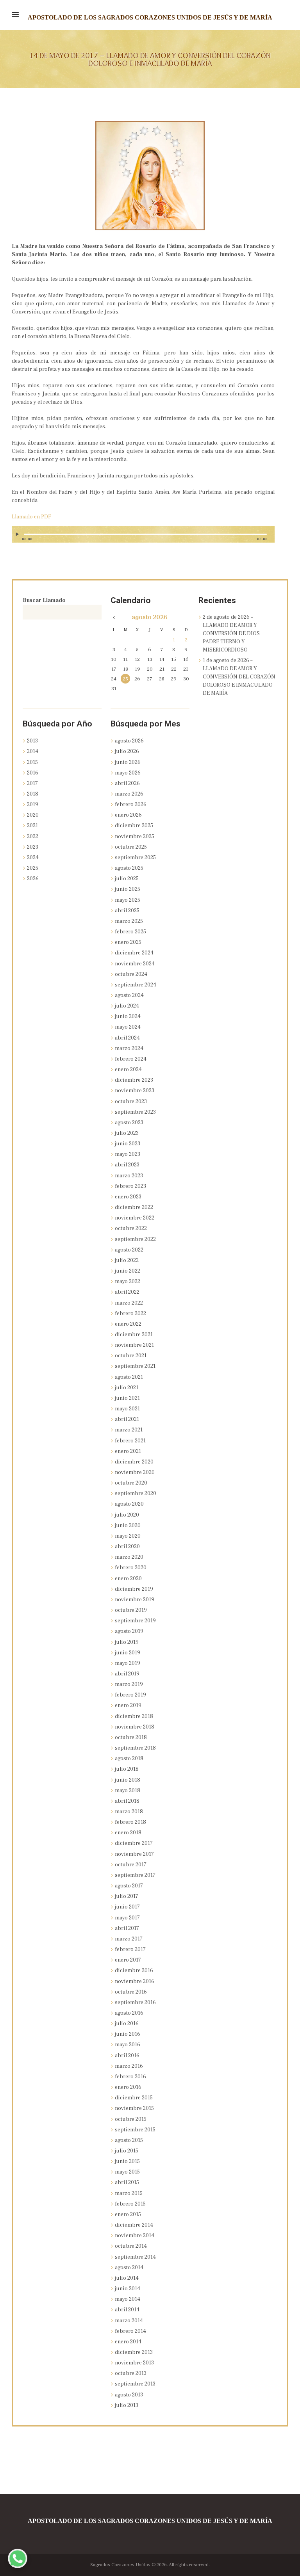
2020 (33, 815)
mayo (128, 773)
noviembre (135, 837)
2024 (33, 858)
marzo (129, 794)
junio (128, 762)
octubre (131, 847)
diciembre (134, 826)
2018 (33, 794)
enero (128, 815)
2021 (32, 826)
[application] (143, 538)
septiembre (135, 858)
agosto (150, 618)
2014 (33, 751)
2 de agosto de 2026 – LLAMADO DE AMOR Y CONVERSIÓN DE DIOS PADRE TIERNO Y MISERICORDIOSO (231, 634)
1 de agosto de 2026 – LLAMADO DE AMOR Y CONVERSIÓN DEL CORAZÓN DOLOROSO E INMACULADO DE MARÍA (239, 677)
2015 (32, 762)
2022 (33, 837)
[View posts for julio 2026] (114, 618)
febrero (131, 805)
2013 (32, 741)
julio (127, 751)
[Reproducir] (18, 534)
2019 (33, 805)
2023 (33, 847)
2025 (33, 868)
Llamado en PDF (31, 517)
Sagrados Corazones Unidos (120, 2565)
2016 (33, 773)
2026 (33, 879)
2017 (32, 783)
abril (127, 783)
